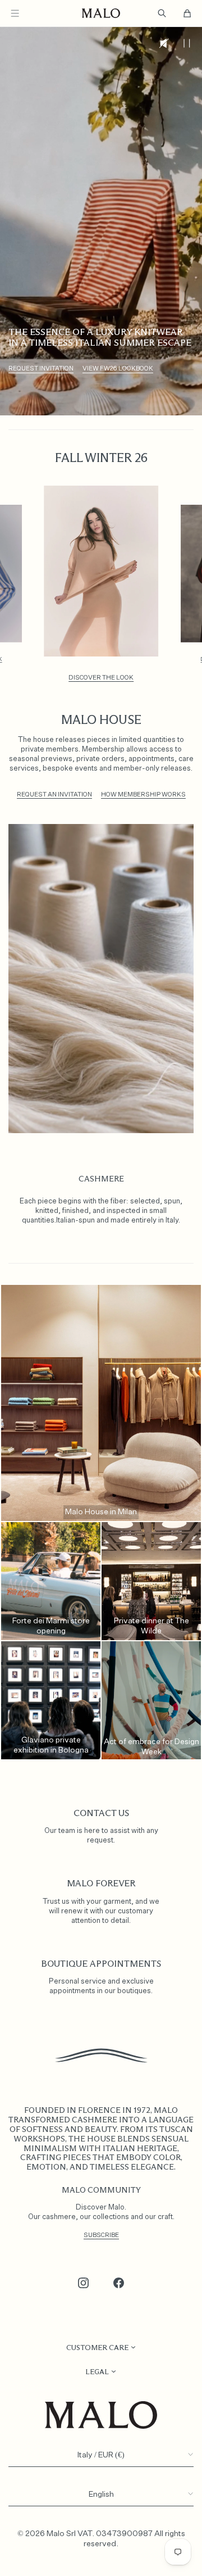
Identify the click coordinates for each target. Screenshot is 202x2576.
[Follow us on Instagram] (84, 2283)
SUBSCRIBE (101, 2235)
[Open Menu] (15, 13)
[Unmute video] (164, 43)
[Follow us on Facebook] (119, 2283)
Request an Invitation (54, 794)
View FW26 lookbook (118, 368)
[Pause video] (187, 43)
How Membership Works (143, 794)
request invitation (41, 368)
